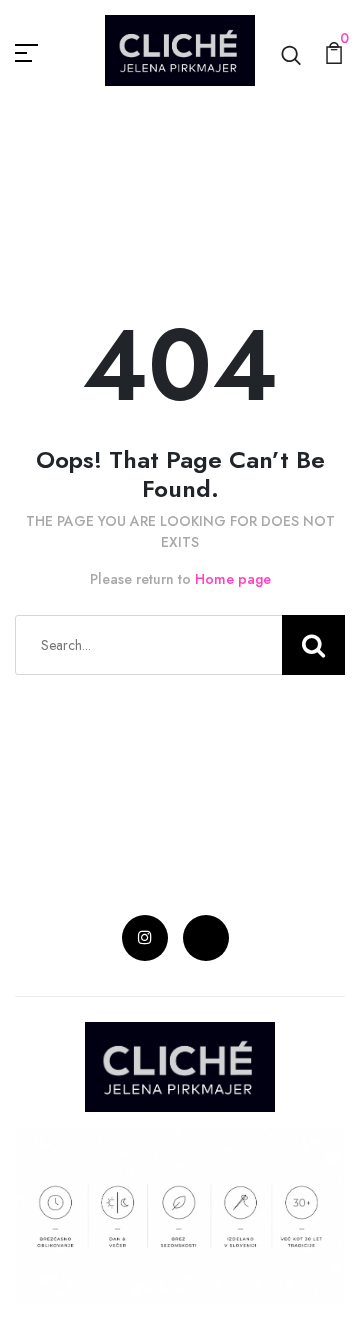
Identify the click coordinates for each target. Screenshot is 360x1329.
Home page (233, 579)
